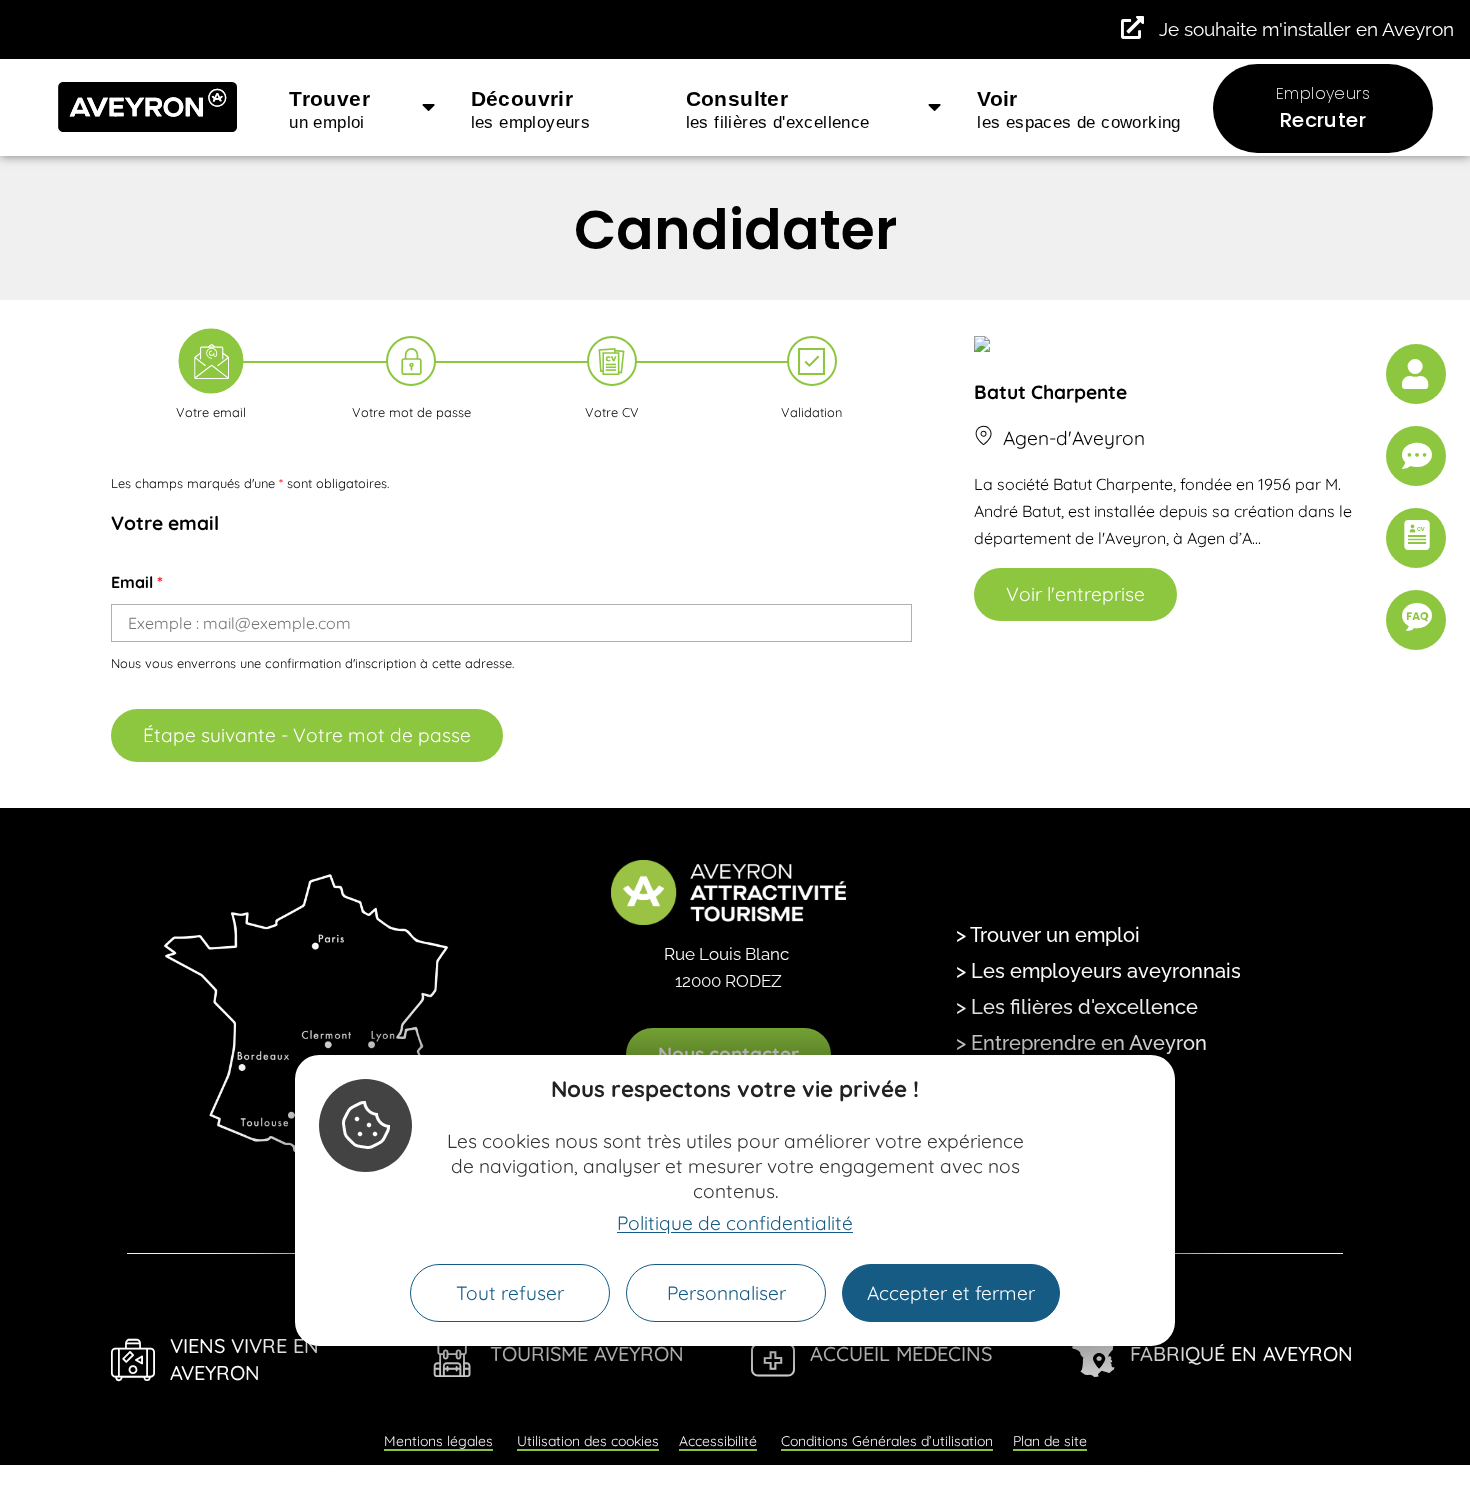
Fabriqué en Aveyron (1241, 1353)
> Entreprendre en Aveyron (1081, 1043)
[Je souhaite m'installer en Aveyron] (1132, 27)
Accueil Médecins (901, 1353)
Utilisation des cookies (588, 1441)
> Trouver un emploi (1048, 935)
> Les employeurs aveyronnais (1098, 971)
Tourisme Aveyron (587, 1353)
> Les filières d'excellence (1077, 1007)
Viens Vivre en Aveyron (244, 1359)
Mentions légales (438, 1441)
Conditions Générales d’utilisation (887, 1441)
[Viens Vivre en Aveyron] (133, 1360)
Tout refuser (510, 1294)
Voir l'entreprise (1075, 594)
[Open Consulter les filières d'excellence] (934, 108)
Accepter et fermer (951, 1294)
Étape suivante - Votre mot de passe (307, 735)
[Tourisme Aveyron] (453, 1355)
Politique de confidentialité (735, 1224)
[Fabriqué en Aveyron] (1093, 1355)
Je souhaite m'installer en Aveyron (1306, 29)
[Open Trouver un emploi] (428, 108)
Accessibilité (718, 1441)
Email (137, 582)
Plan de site (1050, 1441)
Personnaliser (726, 1294)
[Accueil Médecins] (773, 1355)
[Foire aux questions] (1416, 620)
